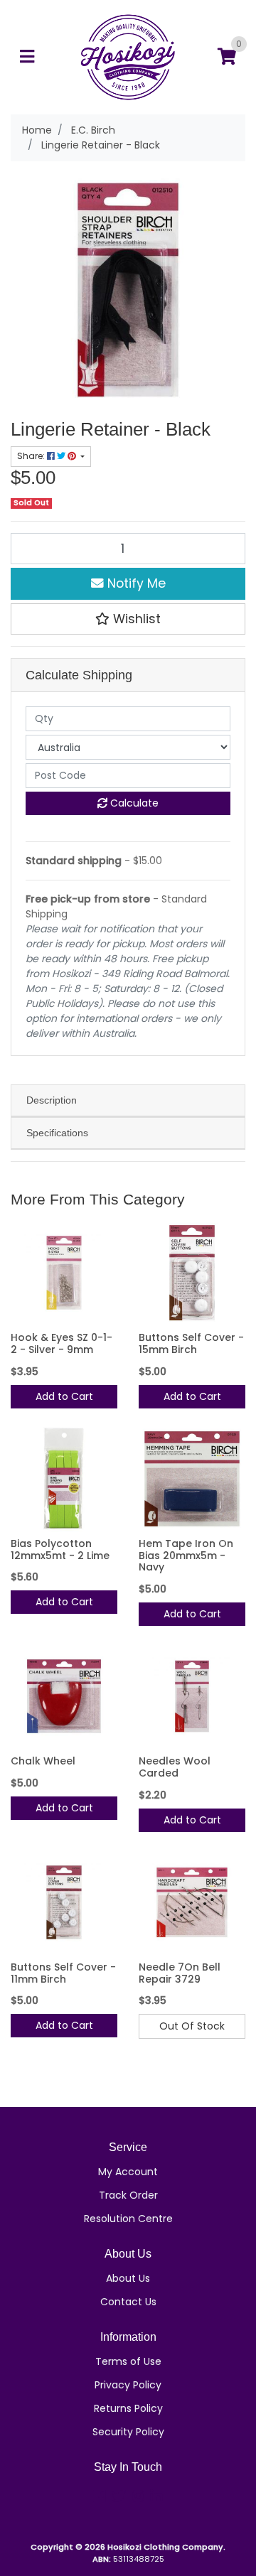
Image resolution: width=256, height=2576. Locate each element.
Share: (32, 456)
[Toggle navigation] (27, 57)
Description (52, 1100)
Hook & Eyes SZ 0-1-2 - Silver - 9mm (62, 1343)
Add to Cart (64, 1396)
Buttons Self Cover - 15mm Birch (191, 1343)
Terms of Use (128, 2361)
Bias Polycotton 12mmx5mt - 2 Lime (60, 1550)
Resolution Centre (128, 2219)
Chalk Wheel (43, 1761)
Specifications (57, 1133)
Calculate (133, 803)
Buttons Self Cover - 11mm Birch (63, 1973)
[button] (128, 619)
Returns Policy (128, 2408)
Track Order (128, 2195)
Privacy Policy (128, 2385)
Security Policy (128, 2432)
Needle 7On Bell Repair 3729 (180, 1973)
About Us (128, 2278)
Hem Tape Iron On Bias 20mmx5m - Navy (186, 1556)
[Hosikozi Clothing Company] (128, 56)
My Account (128, 2172)
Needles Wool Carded (175, 1767)
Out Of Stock (192, 2026)
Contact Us (128, 2302)
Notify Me (135, 583)
